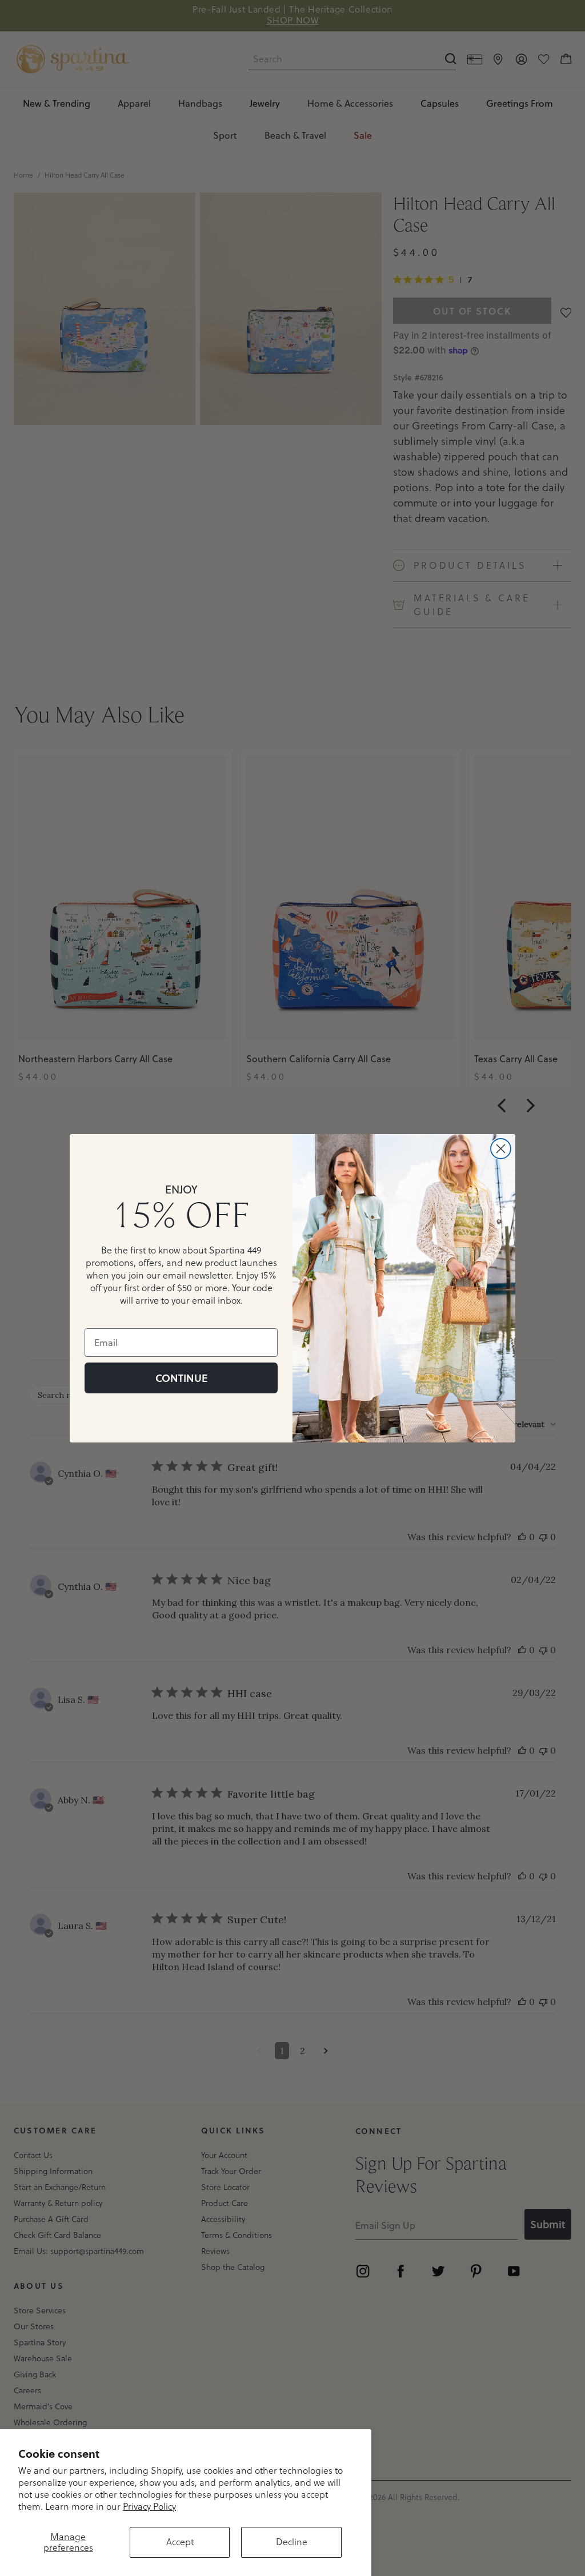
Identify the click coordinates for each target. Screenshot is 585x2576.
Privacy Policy (149, 2506)
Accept (180, 2542)
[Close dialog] (501, 1149)
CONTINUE (181, 1378)
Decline (292, 2542)
